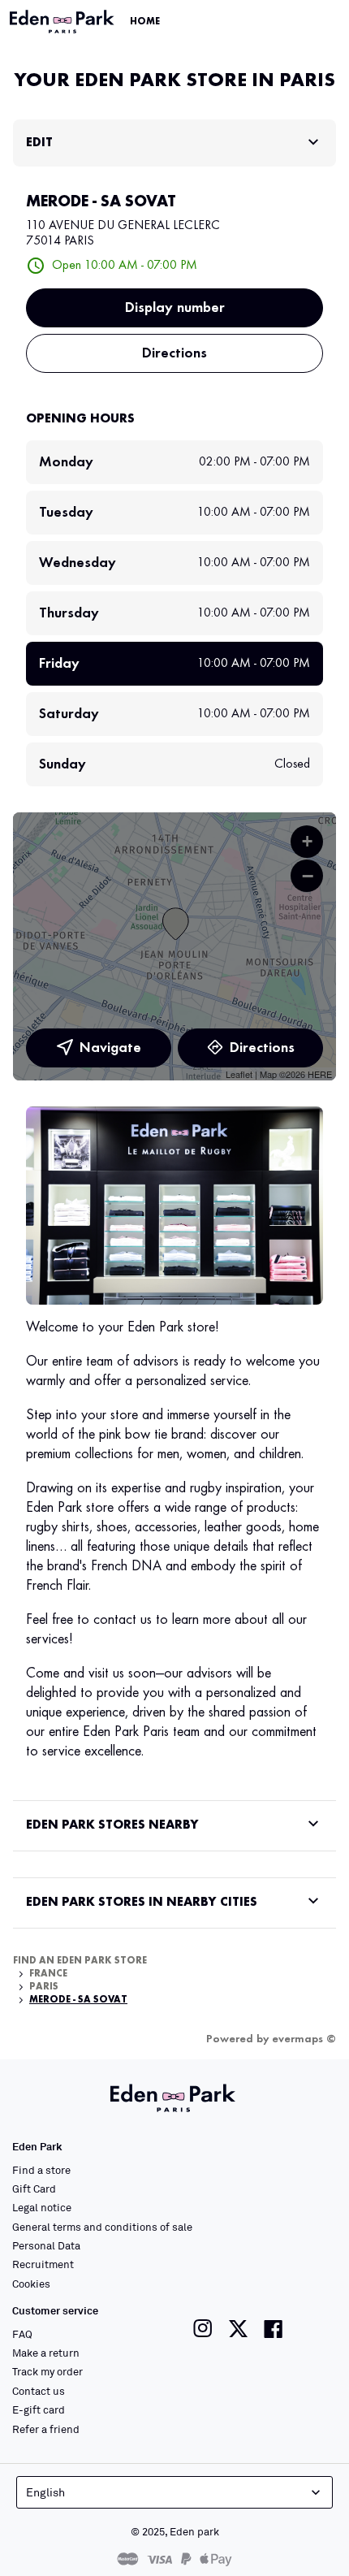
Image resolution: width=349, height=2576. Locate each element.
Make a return (46, 2353)
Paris (44, 1987)
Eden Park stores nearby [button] (112, 1825)
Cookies (31, 2284)
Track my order (47, 2371)
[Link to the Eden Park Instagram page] (203, 2329)
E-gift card (39, 2409)
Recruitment (43, 2264)
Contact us (39, 2391)
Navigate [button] (110, 1048)
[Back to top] (294, 2537)
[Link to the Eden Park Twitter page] (238, 2329)
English (45, 2492)
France (48, 1974)
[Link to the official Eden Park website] (63, 22)
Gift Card (34, 2189)
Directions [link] (174, 353)
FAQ (22, 2334)
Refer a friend (46, 2429)
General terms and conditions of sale (102, 2227)
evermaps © (304, 2039)
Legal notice (42, 2207)
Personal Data (46, 2245)
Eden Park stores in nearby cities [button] (142, 1903)
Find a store (41, 2170)
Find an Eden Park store (80, 1961)
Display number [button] (175, 308)
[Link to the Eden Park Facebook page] (274, 2329)
